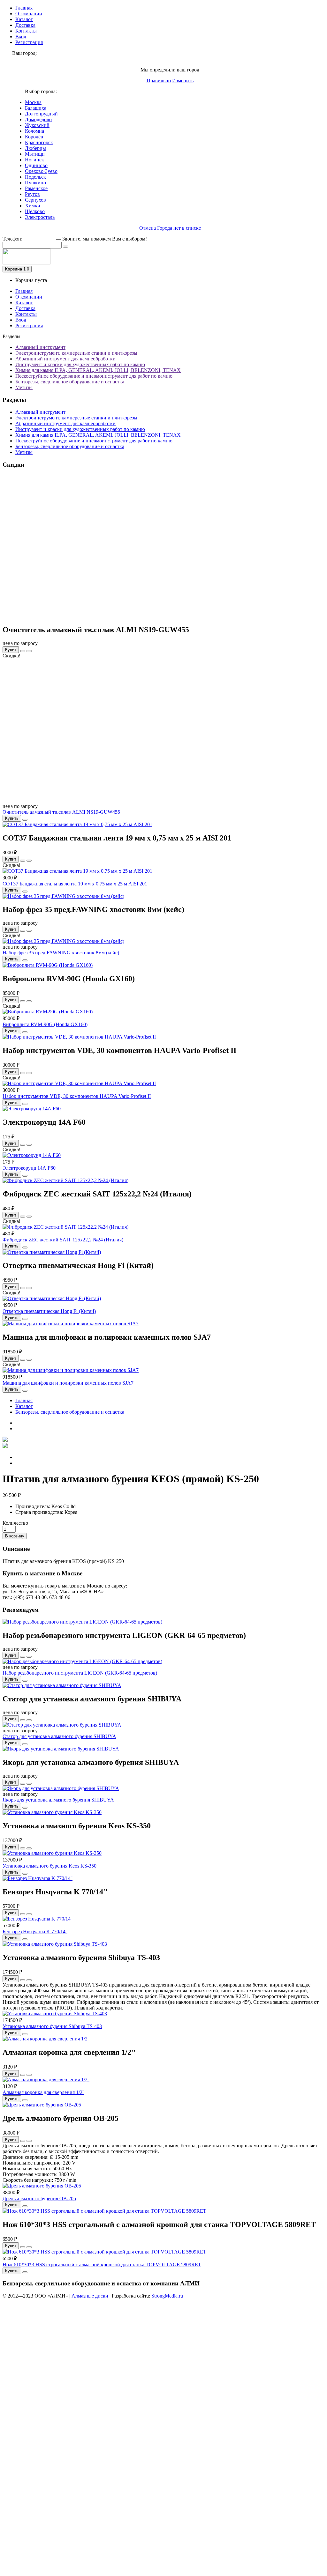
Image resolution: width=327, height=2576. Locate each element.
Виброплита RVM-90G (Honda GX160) (45, 1024)
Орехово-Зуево (41, 171)
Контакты (26, 31)
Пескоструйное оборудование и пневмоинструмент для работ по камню (94, 376)
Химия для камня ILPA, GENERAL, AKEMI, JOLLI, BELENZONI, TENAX (98, 370)
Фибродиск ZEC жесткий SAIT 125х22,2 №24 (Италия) (63, 1240)
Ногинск (34, 160)
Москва (33, 102)
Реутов (32, 194)
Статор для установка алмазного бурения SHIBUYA (59, 1736)
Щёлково (35, 211)
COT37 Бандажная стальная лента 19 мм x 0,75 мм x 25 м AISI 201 (75, 884)
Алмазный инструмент (40, 347)
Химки (33, 206)
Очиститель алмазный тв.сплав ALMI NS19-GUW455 (61, 812)
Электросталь (40, 217)
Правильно (159, 81)
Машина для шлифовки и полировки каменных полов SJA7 (68, 1383)
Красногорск (39, 142)
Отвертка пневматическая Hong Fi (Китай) (49, 1311)
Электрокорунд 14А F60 (29, 1168)
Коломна (34, 131)
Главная (24, 8)
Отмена (148, 228)
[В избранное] (23, 651)
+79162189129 (39, 239)
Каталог (24, 19)
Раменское (36, 188)
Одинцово (36, 165)
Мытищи (35, 154)
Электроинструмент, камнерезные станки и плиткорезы (76, 353)
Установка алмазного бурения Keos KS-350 (49, 1866)
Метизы (24, 387)
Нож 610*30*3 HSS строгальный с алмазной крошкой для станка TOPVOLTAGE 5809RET (102, 2265)
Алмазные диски (90, 2296)
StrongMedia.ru (167, 2296)
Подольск (35, 177)
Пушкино (35, 183)
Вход (21, 37)
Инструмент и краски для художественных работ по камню (80, 364)
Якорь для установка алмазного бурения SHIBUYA (58, 1800)
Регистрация (29, 42)
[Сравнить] (29, 651)
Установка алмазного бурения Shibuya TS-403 (52, 2026)
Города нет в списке (179, 228)
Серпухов (35, 200)
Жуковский (37, 125)
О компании (29, 14)
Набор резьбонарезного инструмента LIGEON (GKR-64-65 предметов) (80, 1673)
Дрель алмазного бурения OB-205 (39, 2198)
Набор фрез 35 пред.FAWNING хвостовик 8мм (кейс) (61, 953)
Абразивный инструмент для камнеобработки (65, 359)
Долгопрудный (41, 114)
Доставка (25, 25)
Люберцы (35, 148)
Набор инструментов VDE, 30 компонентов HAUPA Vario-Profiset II (77, 1096)
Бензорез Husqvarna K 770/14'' (35, 1932)
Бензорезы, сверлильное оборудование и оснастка (70, 382)
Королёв (34, 137)
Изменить (183, 81)
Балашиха (36, 108)
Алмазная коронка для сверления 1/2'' (43, 2092)
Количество (15, 1523)
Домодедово (38, 119)
